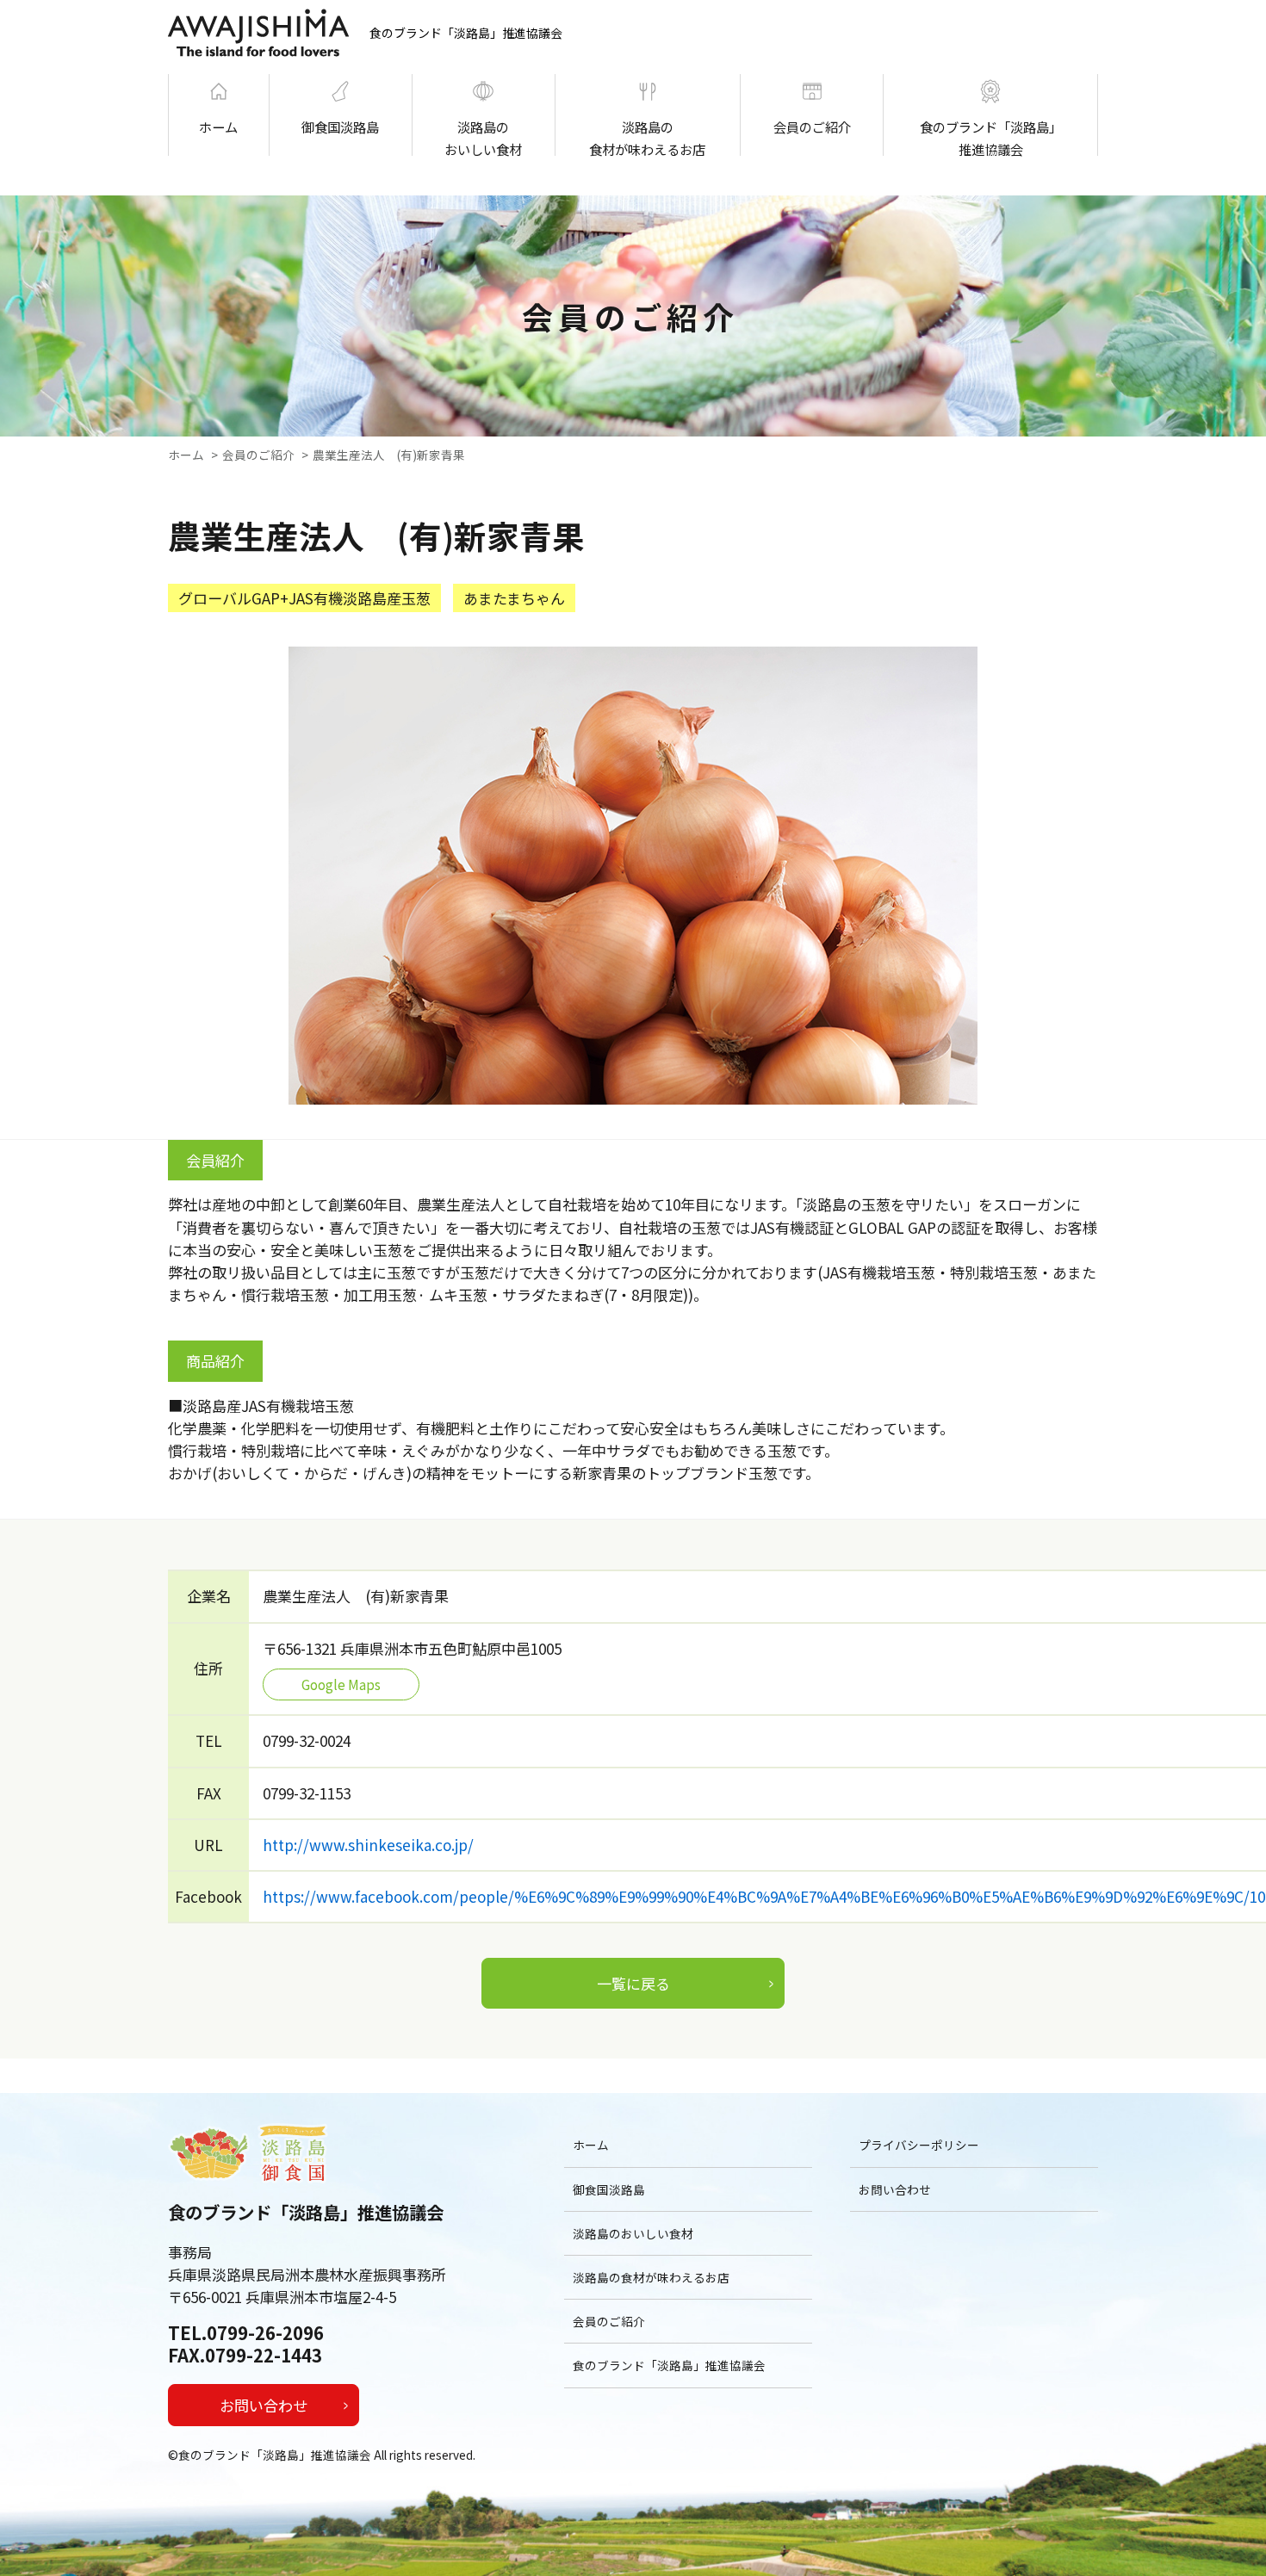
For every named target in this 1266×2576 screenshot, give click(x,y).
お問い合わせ (264, 2405)
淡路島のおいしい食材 (483, 136)
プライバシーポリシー (919, 2145)
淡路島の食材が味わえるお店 (647, 136)
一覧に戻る (633, 1983)
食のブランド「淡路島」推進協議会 (991, 136)
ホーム (218, 127)
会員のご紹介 (812, 127)
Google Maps (341, 1684)
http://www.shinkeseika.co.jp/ (368, 1845)
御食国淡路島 (340, 127)
